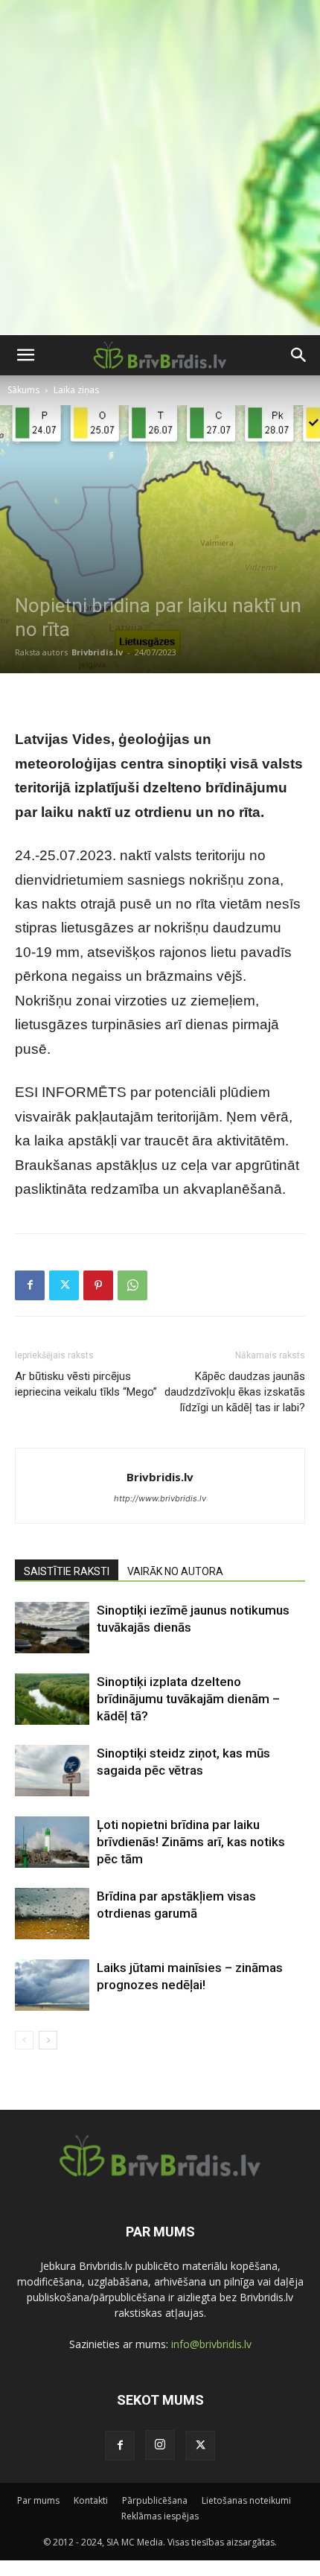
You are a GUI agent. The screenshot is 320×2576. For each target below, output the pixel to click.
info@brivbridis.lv (211, 2344)
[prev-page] (24, 2040)
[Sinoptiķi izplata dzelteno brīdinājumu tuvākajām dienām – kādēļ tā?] (52, 1699)
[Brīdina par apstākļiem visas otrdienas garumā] (52, 1914)
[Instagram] (160, 2445)
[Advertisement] (160, 168)
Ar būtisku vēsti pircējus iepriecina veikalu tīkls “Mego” (86, 1384)
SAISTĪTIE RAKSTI (67, 1571)
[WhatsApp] (132, 1285)
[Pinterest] (98, 1285)
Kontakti (91, 2500)
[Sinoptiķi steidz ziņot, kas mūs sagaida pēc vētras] (52, 1771)
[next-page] (48, 2040)
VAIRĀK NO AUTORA (175, 1571)
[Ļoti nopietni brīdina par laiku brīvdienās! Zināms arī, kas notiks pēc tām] (52, 1842)
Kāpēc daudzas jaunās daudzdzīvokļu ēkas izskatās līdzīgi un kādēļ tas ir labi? (235, 1392)
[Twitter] (64, 1285)
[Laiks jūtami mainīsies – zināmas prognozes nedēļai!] (52, 1985)
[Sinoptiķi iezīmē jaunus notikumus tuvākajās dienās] (52, 1628)
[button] (25, 355)
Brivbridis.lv (97, 652)
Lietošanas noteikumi (246, 2500)
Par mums (38, 2500)
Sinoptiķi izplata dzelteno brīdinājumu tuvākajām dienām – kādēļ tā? (188, 1699)
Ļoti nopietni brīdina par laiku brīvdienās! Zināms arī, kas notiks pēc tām (191, 1842)
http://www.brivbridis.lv (160, 1498)
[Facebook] (30, 1285)
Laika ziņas (76, 390)
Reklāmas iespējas (160, 2516)
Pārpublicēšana (155, 2500)
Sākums (23, 390)
